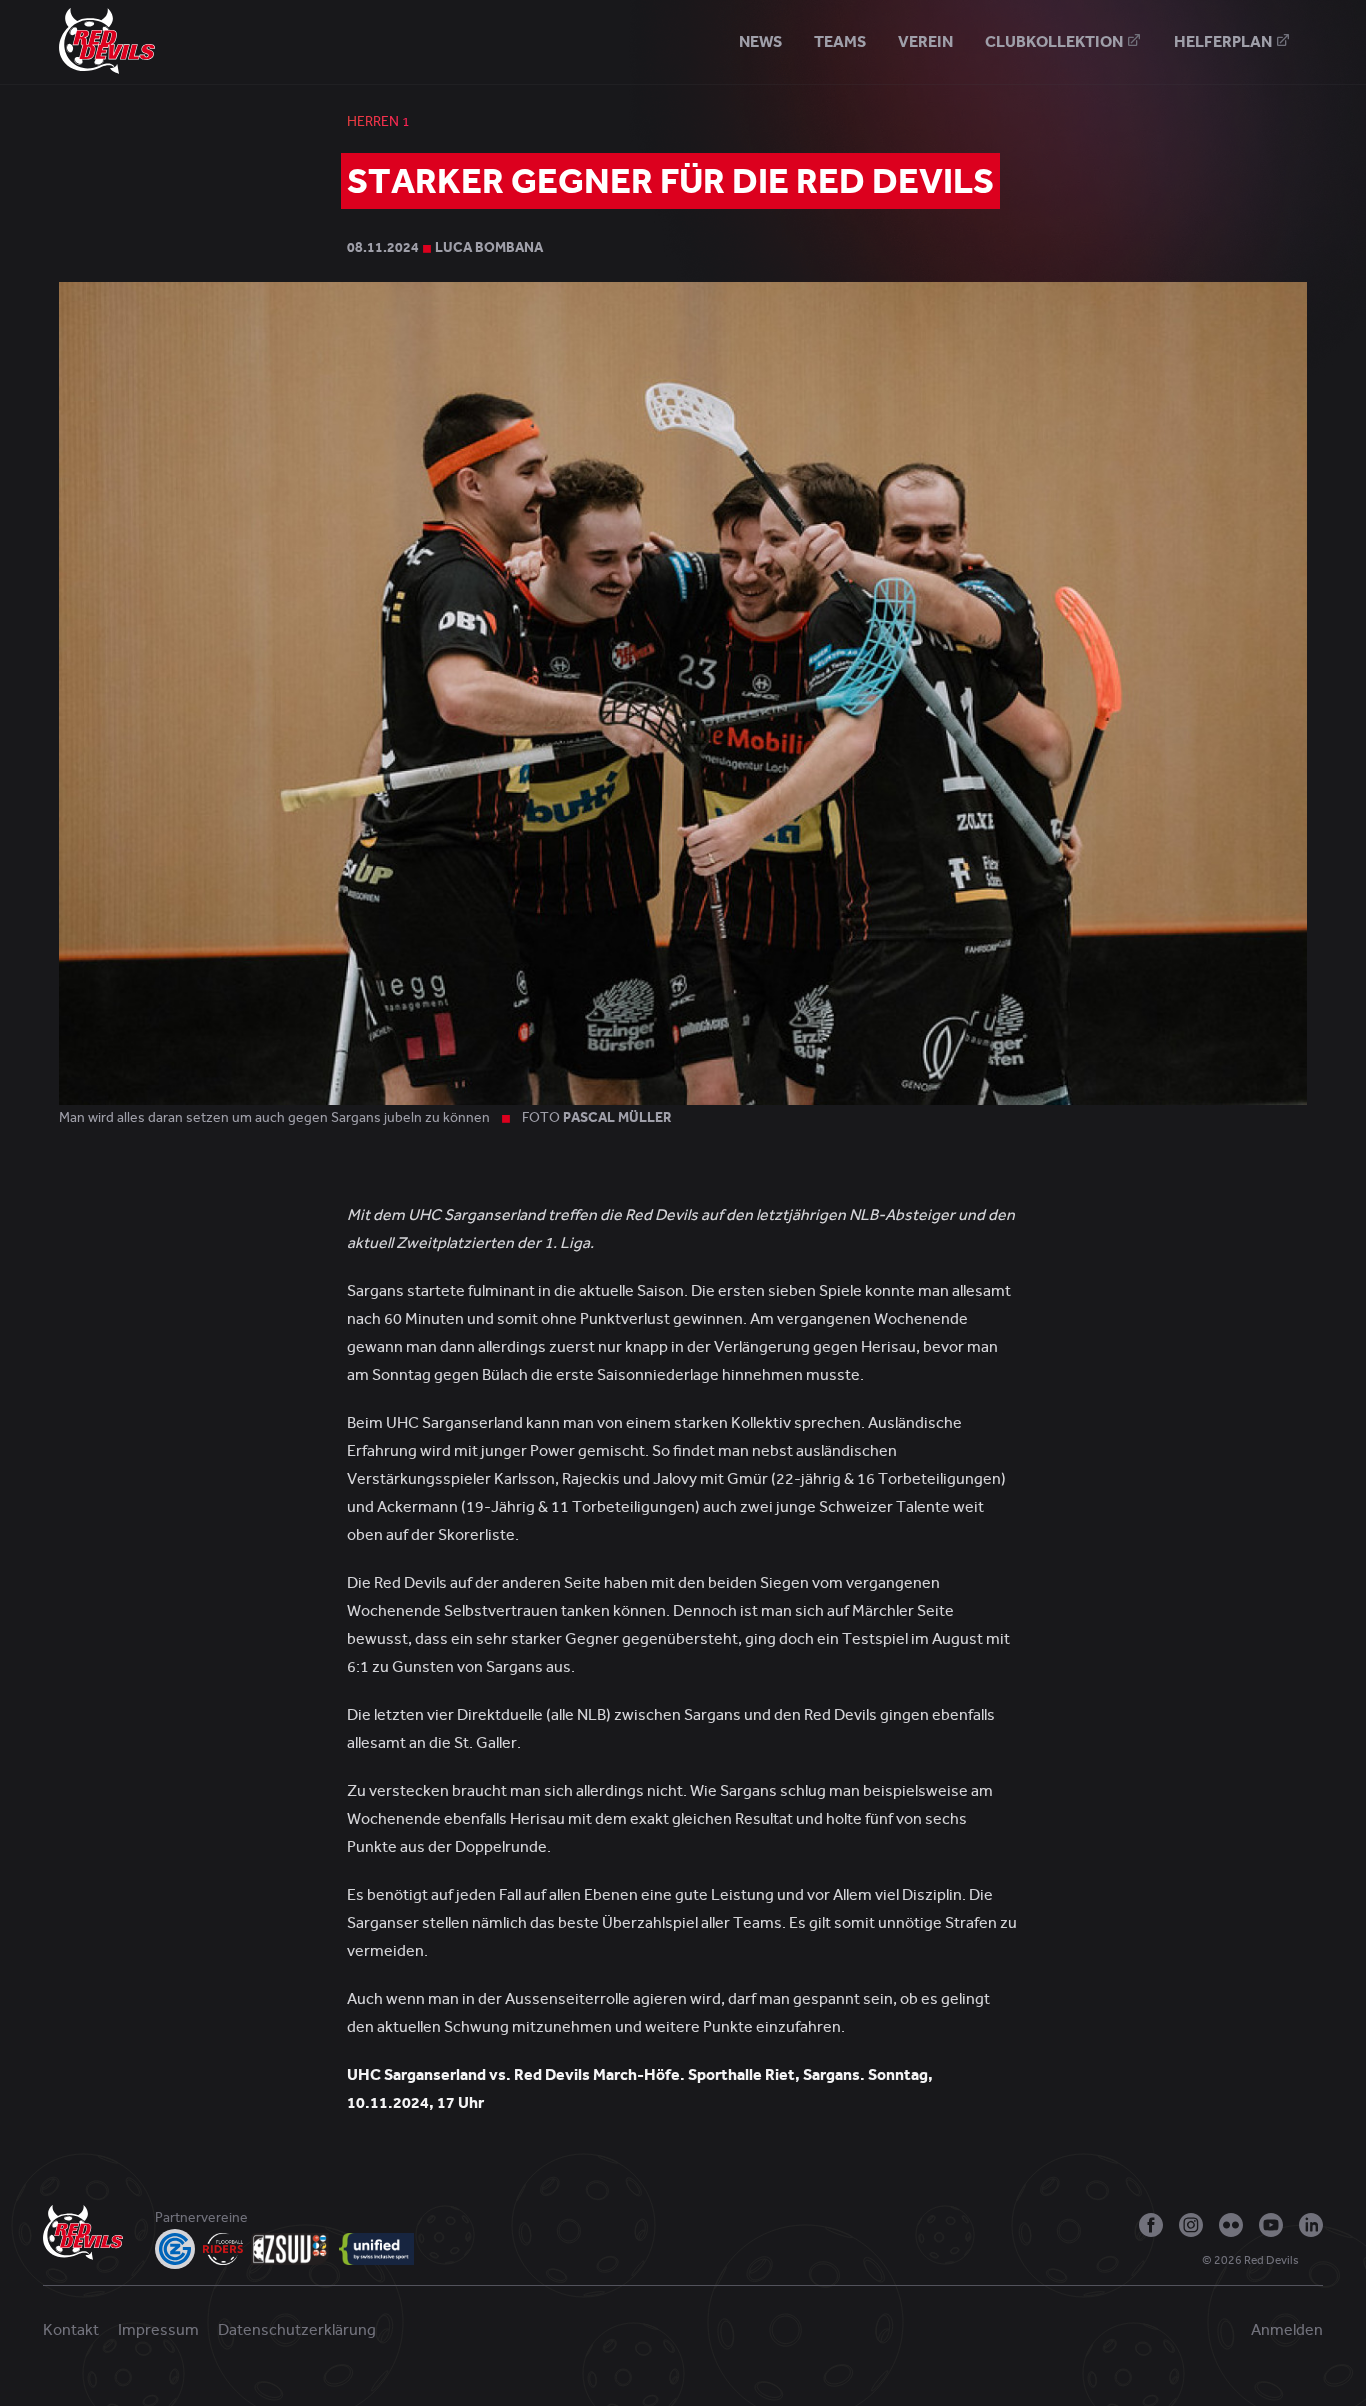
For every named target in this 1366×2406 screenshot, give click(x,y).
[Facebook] (1151, 2225)
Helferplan (1224, 41)
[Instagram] (1191, 2225)
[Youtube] (1271, 2225)
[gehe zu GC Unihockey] (175, 2249)
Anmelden (1287, 2330)
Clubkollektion (1055, 41)
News (760, 41)
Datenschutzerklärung (297, 2330)
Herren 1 (378, 121)
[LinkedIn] (1311, 2225)
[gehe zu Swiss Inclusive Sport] (376, 2249)
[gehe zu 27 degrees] (1315, 2265)
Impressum (158, 2330)
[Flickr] (1231, 2225)
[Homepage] (107, 40)
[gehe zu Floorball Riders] (223, 2249)
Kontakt (71, 2330)
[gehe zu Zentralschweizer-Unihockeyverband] (291, 2249)
